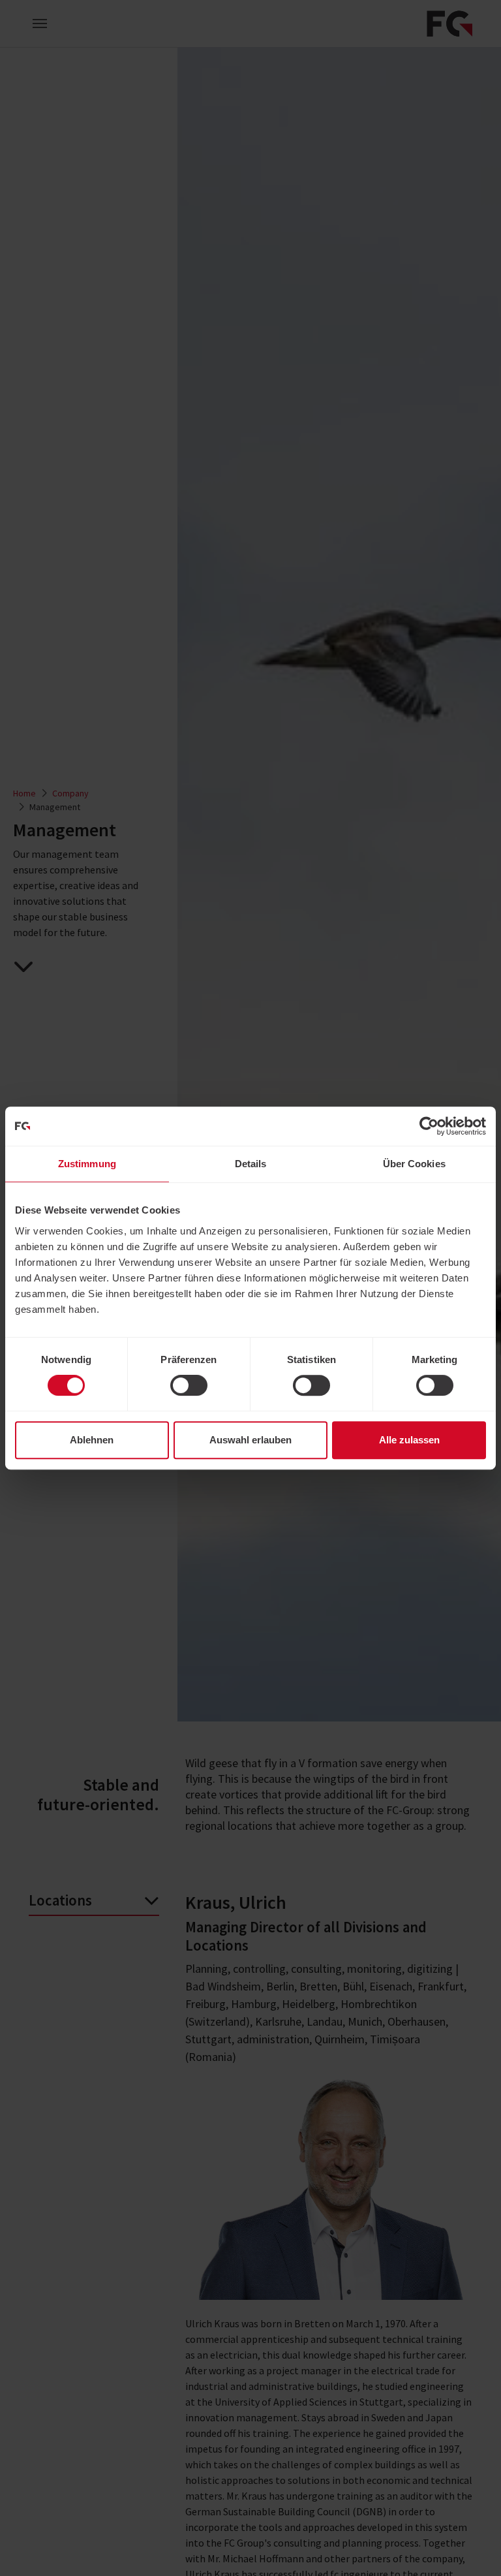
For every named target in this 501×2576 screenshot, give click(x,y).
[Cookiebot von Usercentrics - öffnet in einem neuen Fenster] (429, 1126)
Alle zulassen (409, 1440)
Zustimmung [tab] (87, 1164)
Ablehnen (92, 1440)
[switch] (189, 1385)
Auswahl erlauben (250, 1440)
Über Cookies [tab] (414, 1164)
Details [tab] (251, 1164)
